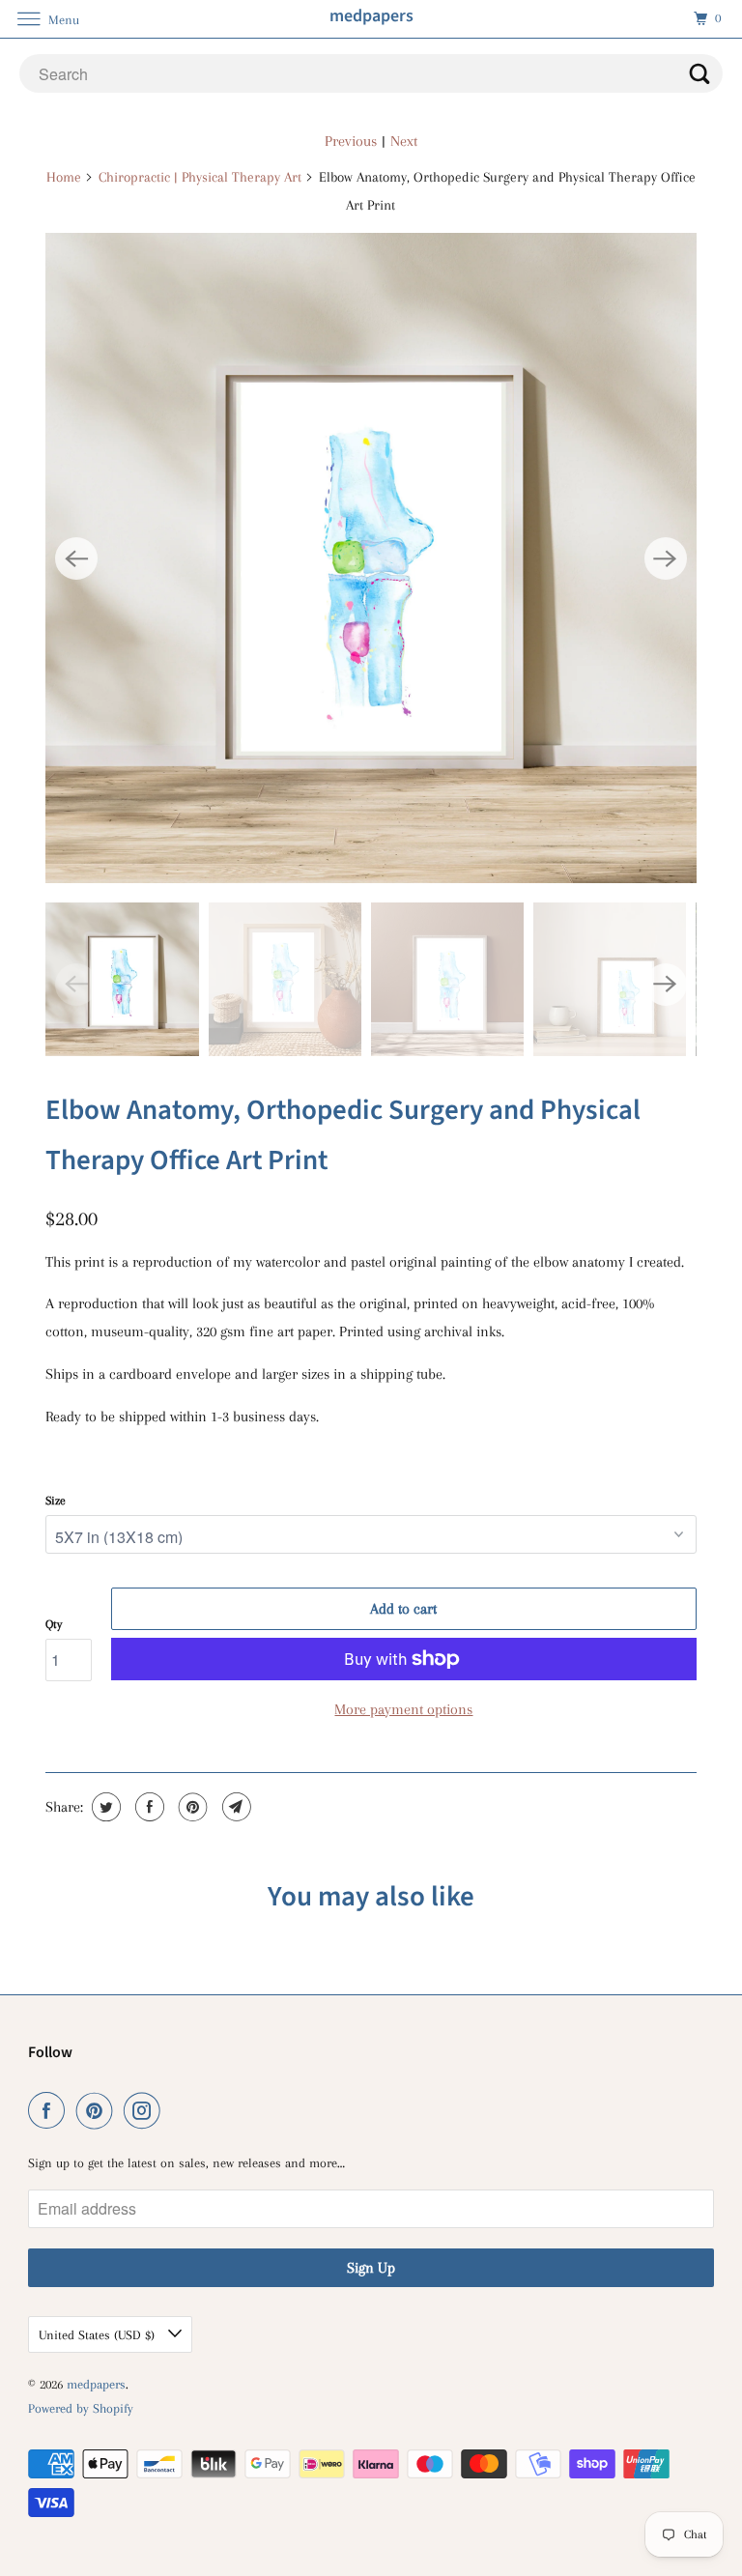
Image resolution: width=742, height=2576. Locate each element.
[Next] (666, 558)
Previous (351, 141)
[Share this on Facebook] (147, 1807)
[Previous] (76, 558)
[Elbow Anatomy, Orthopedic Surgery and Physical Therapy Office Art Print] (371, 558)
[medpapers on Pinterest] (99, 2111)
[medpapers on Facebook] (50, 2111)
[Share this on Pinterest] (191, 1807)
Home (64, 177)
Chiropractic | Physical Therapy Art (200, 177)
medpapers (96, 2384)
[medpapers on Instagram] (146, 2111)
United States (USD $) (99, 2335)
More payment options (403, 1709)
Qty (54, 1624)
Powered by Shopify (81, 2408)
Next (404, 141)
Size (56, 1501)
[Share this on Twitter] (104, 1807)
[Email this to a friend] (234, 1807)
